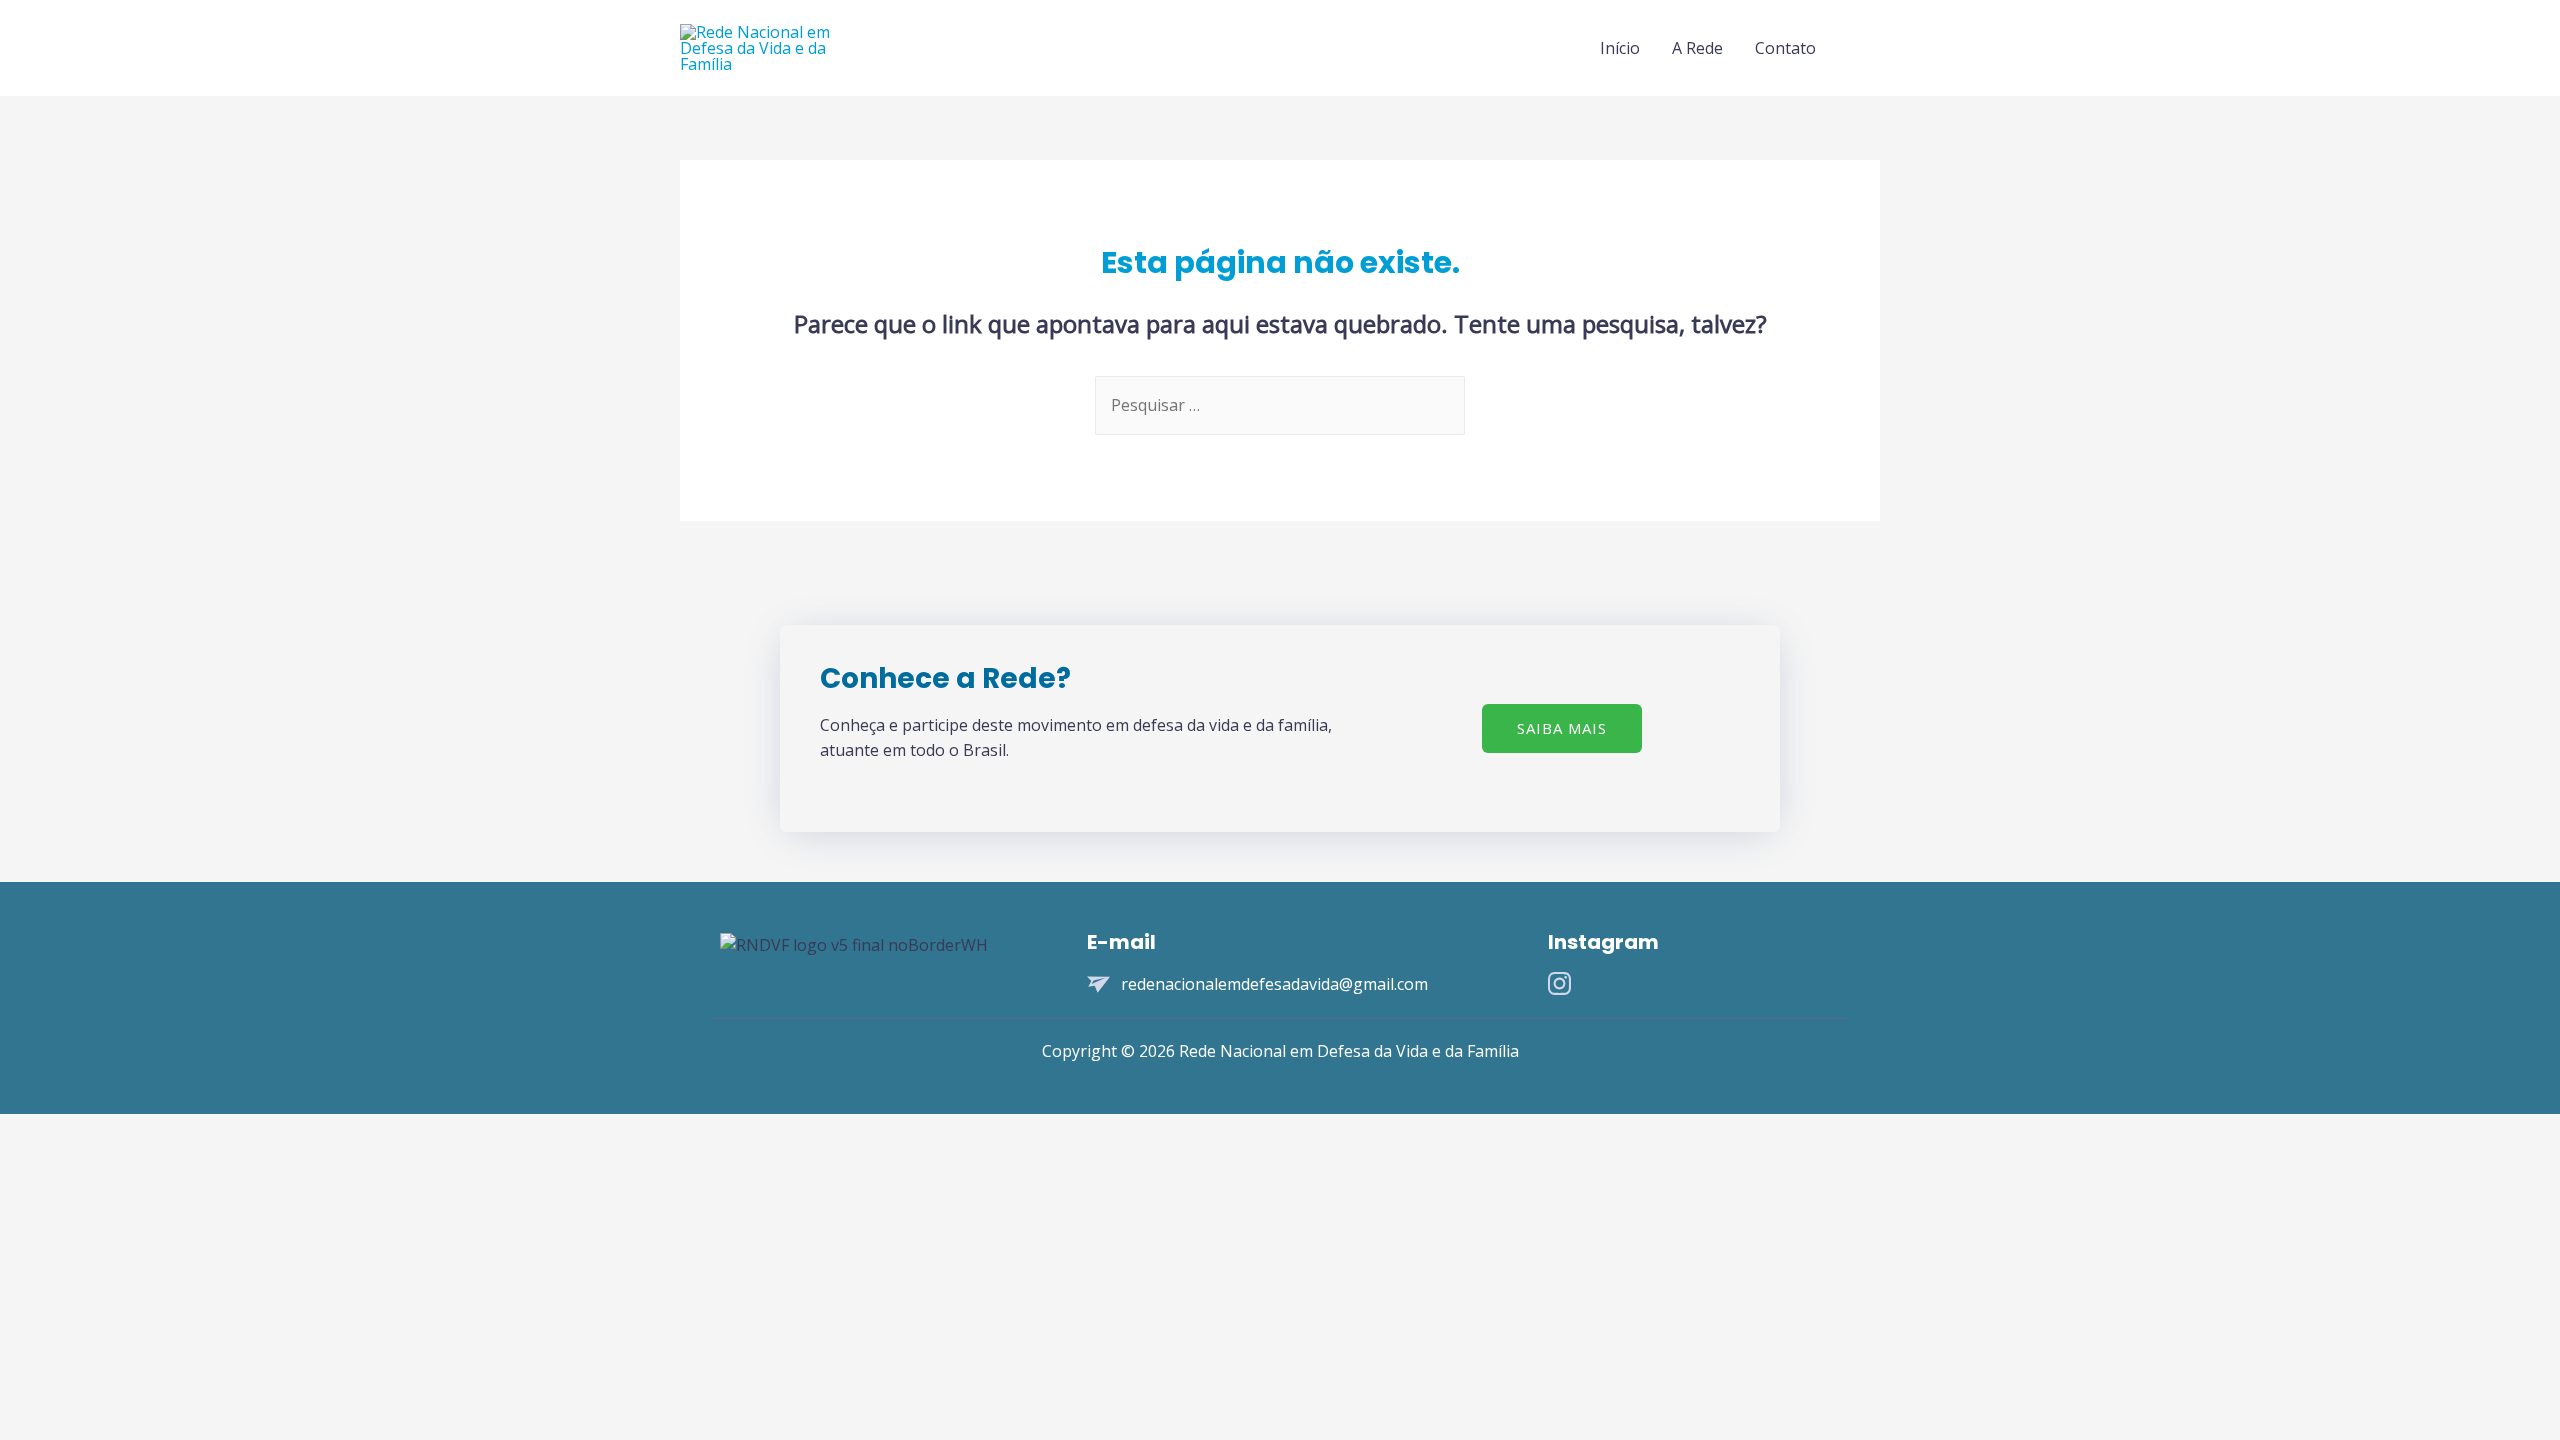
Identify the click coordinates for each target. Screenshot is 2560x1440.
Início (1620, 48)
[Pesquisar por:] (1280, 405)
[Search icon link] (1856, 48)
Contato (1785, 48)
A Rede (1697, 48)
